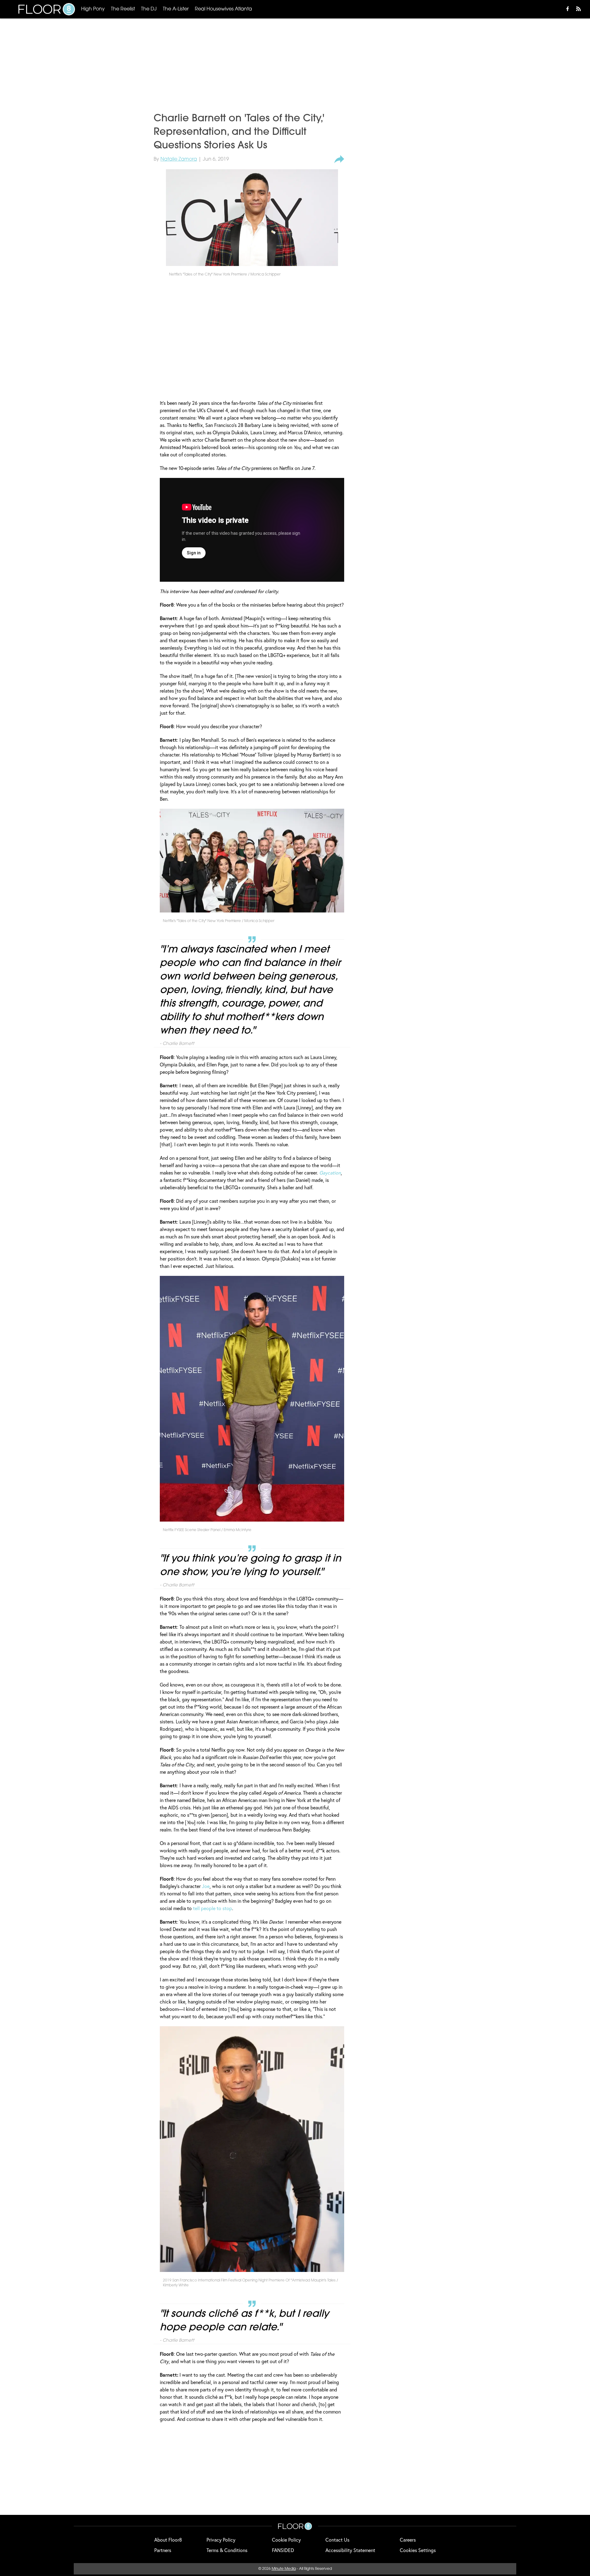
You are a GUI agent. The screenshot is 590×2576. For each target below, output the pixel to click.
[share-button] (339, 159)
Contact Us (337, 2540)
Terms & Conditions (227, 2550)
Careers (408, 2540)
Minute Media (284, 2569)
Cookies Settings (418, 2550)
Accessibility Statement (350, 2550)
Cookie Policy (286, 2540)
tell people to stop (212, 1908)
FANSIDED (283, 2550)
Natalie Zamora (179, 159)
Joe (206, 1886)
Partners (163, 2550)
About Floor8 (168, 2540)
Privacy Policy (221, 2540)
